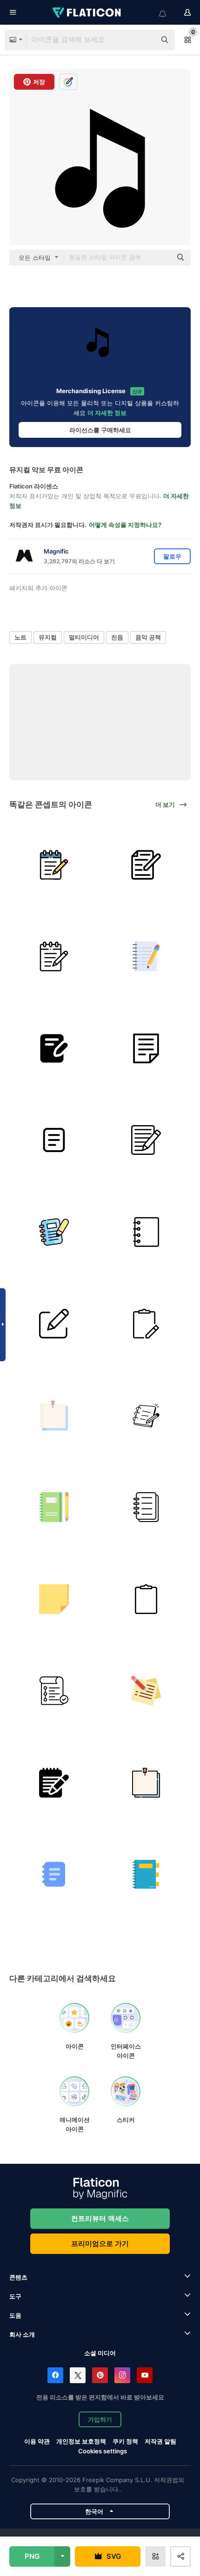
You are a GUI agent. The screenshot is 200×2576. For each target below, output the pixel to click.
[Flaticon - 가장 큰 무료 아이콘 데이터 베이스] (87, 13)
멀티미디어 (84, 637)
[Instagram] (122, 2375)
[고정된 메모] (54, 1416)
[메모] (146, 1232)
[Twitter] (78, 2375)
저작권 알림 (160, 2441)
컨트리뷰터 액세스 (100, 2218)
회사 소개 (22, 2334)
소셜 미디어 (100, 2353)
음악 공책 (148, 637)
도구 (15, 2296)
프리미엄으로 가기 (100, 2243)
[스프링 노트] (146, 1507)
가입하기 (100, 2419)
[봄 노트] (54, 1507)
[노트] (54, 865)
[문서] (146, 1140)
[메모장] (54, 1783)
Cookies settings (103, 2451)
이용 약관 (37, 2441)
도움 (15, 2315)
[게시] (54, 1599)
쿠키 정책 (125, 2441)
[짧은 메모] (54, 1691)
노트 (20, 637)
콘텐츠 (18, 2277)
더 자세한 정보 (107, 413)
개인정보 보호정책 (81, 2441)
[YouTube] (145, 2375)
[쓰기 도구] (54, 1049)
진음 (117, 637)
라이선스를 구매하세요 (100, 430)
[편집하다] (54, 1324)
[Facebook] (55, 2375)
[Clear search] (144, 40)
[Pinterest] (100, 2375)
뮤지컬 (48, 637)
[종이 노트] (146, 1874)
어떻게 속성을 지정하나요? (125, 525)
